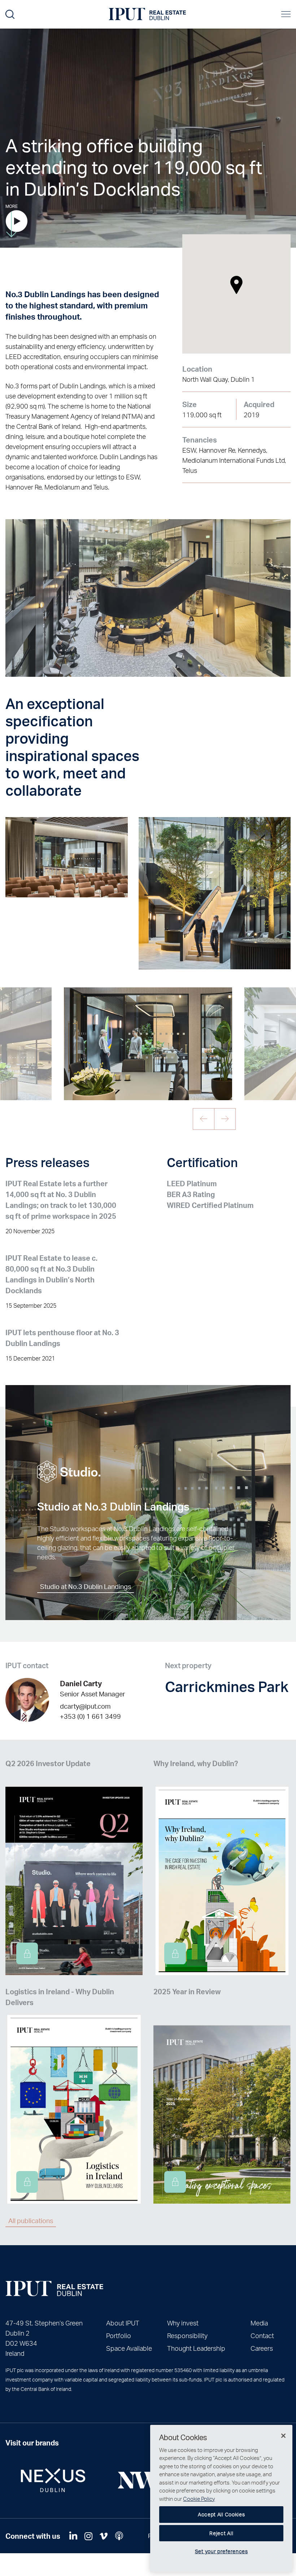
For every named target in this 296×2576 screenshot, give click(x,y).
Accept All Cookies (221, 2514)
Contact (262, 2335)
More (12, 206)
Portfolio (119, 2335)
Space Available (129, 2348)
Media (259, 2323)
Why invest (183, 2323)
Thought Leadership (196, 2348)
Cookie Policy (199, 2499)
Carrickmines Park (227, 1686)
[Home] (54, 2289)
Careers (262, 2348)
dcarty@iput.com (85, 1706)
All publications (31, 2220)
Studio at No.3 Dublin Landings (86, 1586)
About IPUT (123, 2323)
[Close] (283, 2436)
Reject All (221, 2533)
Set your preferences (221, 2551)
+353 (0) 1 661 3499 (90, 1716)
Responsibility (187, 2335)
